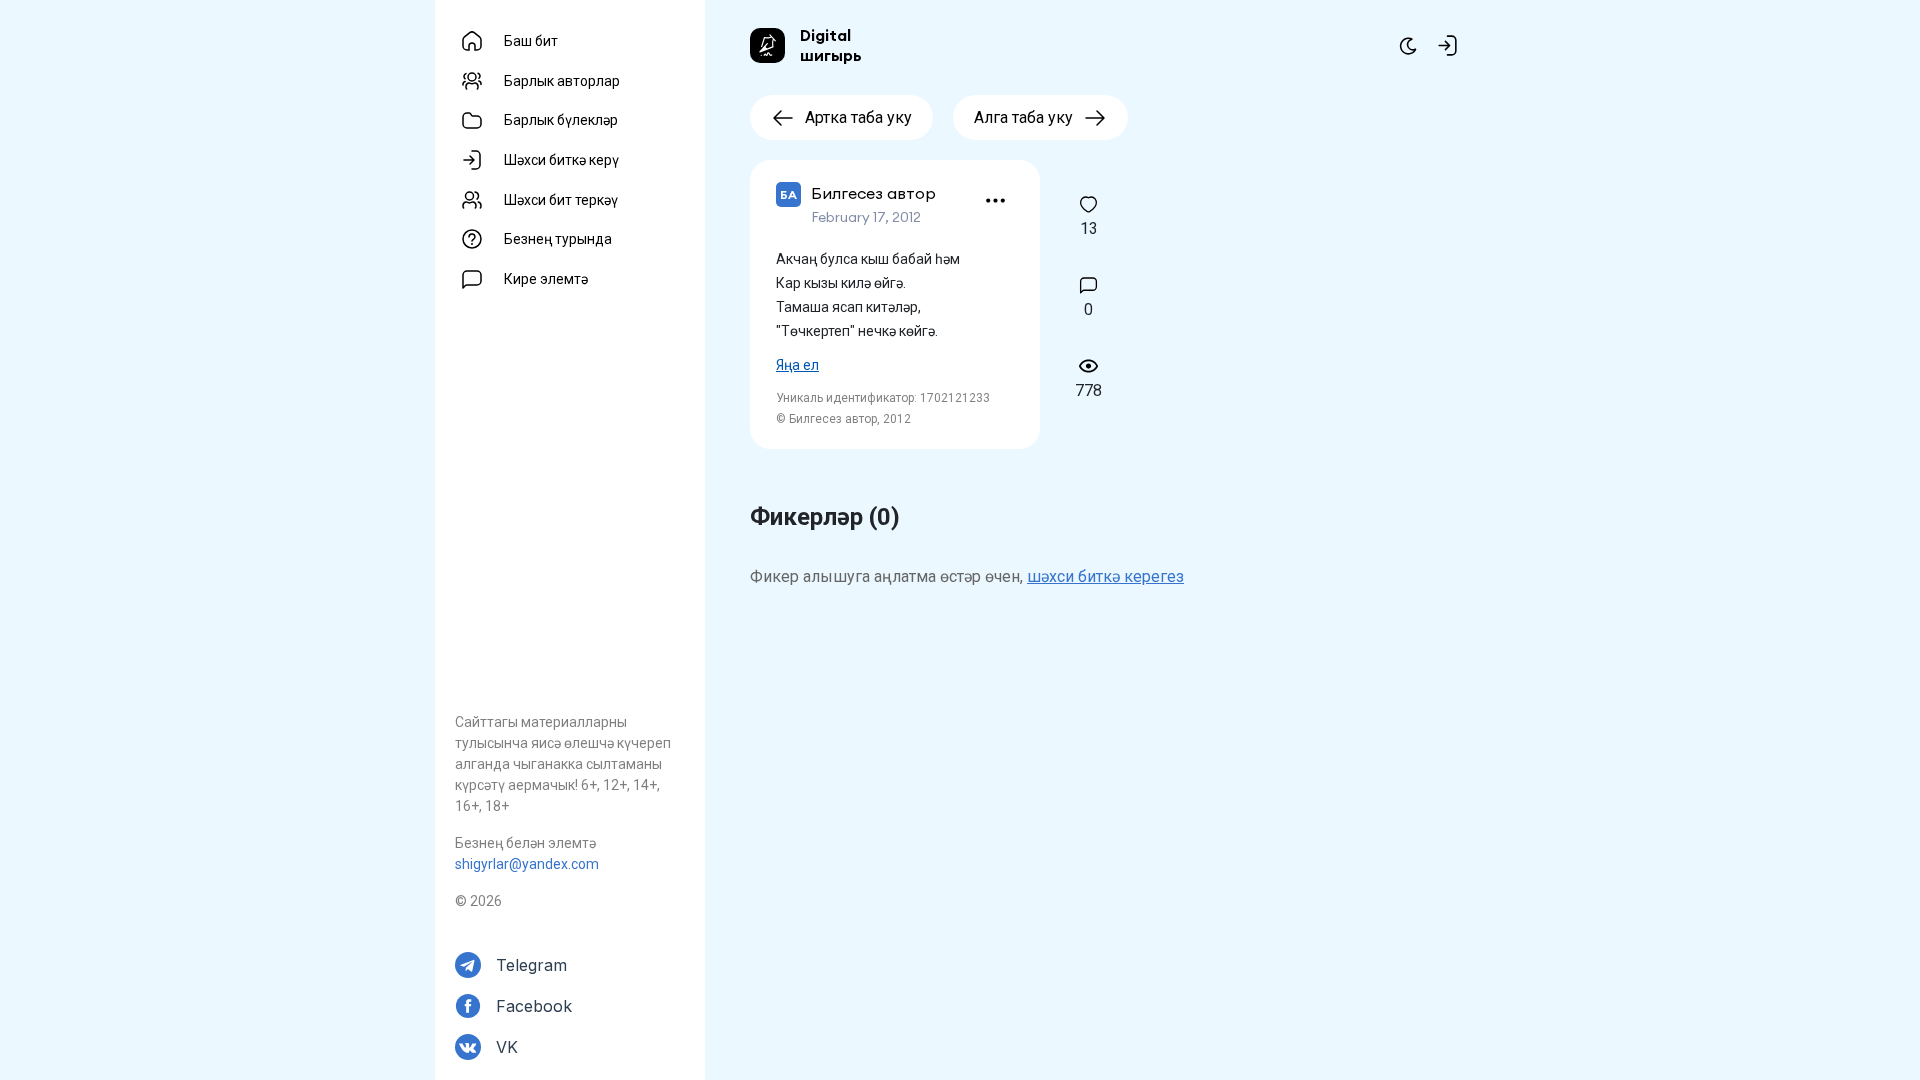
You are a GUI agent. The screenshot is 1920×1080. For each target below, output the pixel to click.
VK (507, 1047)
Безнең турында (558, 239)
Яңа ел (797, 365)
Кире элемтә (546, 279)
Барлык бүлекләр (561, 120)
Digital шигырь (831, 45)
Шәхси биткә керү (561, 160)
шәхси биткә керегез (1105, 576)
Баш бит (531, 41)
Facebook (534, 1006)
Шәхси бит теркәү (561, 200)
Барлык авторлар (562, 81)
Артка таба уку (858, 117)
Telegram (531, 965)
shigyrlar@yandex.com (527, 864)
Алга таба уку (1023, 117)
